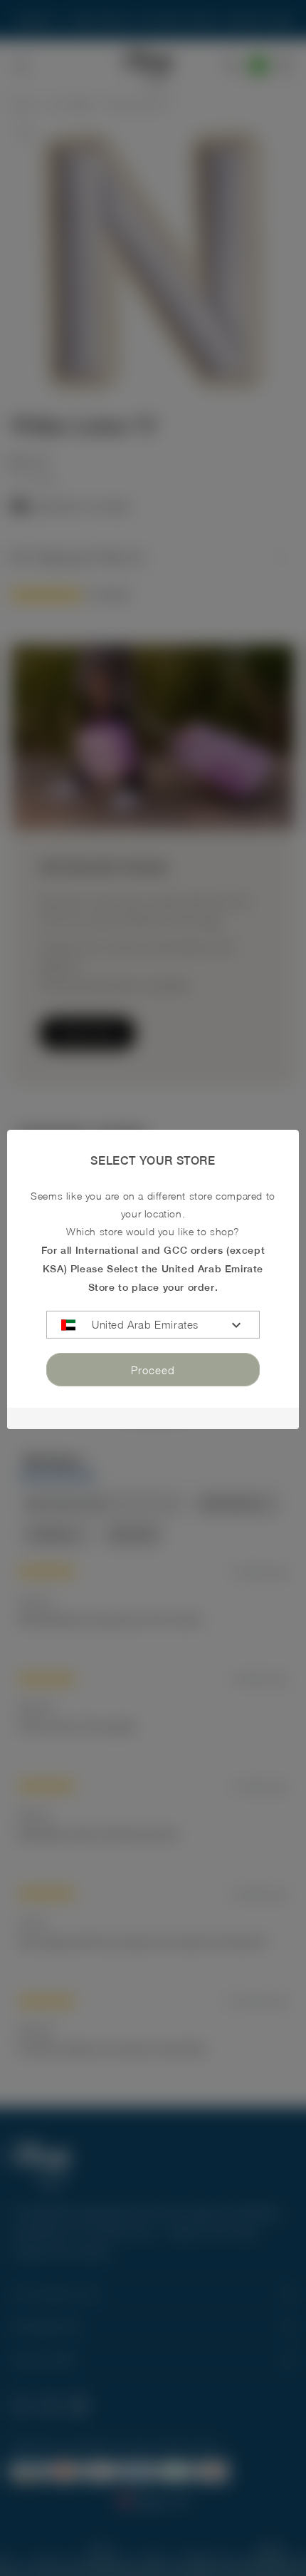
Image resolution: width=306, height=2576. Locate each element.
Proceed (153, 1370)
